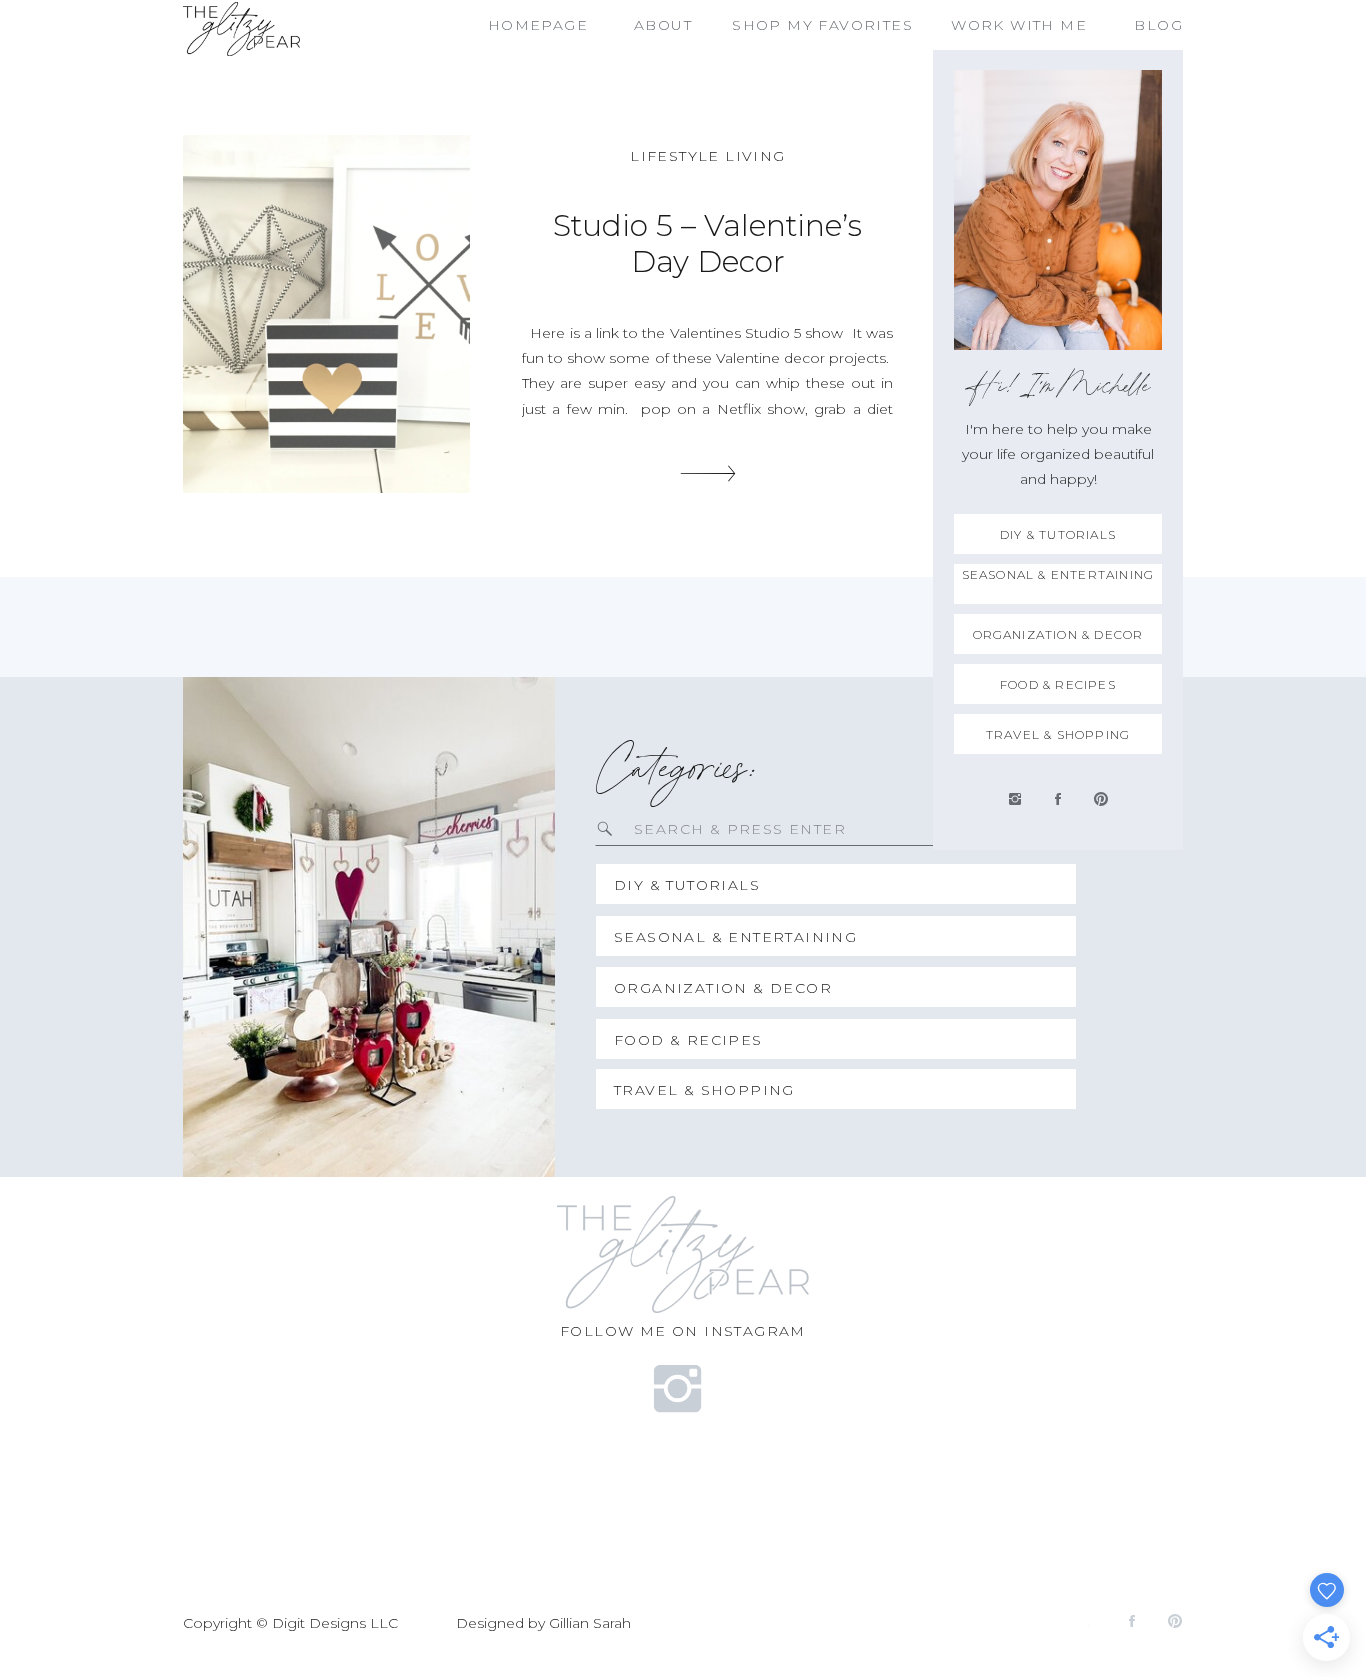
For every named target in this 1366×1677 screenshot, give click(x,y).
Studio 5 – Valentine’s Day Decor (707, 243)
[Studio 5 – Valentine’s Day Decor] (326, 314)
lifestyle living (707, 156)
